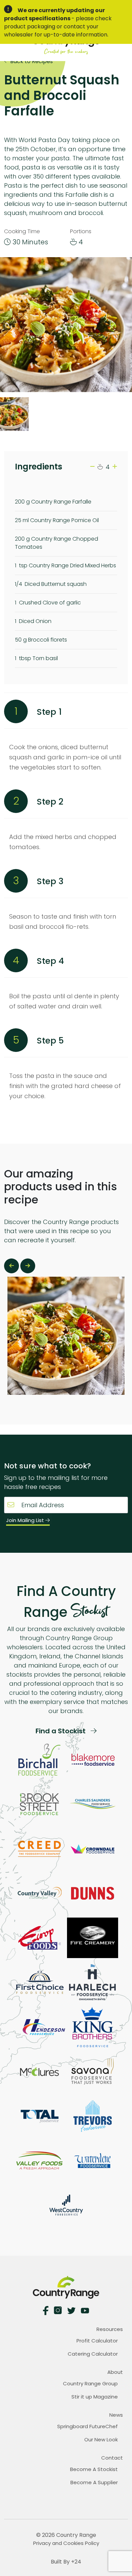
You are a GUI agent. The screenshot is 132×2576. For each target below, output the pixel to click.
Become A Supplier (94, 2482)
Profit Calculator (97, 2341)
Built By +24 (66, 2562)
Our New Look (101, 2439)
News (116, 2415)
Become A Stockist (94, 2469)
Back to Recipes (31, 61)
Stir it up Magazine (95, 2397)
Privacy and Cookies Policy (66, 2543)
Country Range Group (90, 2383)
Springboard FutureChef (87, 2426)
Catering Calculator (93, 2354)
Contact (112, 2458)
